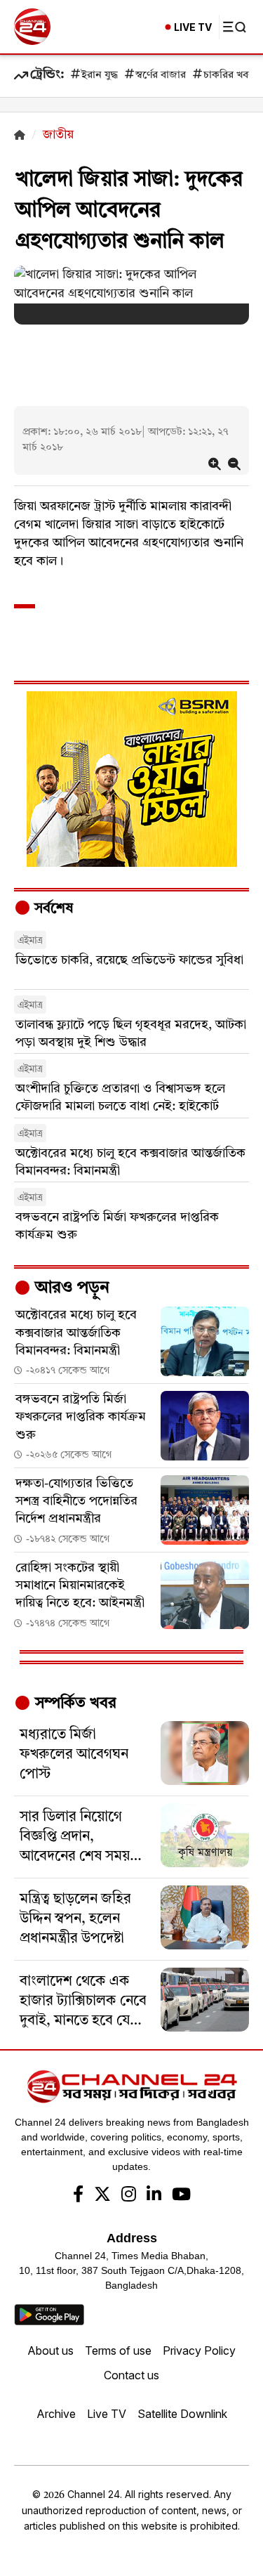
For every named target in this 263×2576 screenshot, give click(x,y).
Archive (56, 2414)
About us (50, 2351)
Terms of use (118, 2351)
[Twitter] (102, 2196)
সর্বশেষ (52, 909)
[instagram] (129, 2196)
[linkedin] (154, 2196)
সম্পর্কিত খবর (74, 1704)
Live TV (107, 2414)
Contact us (131, 2375)
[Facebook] (78, 2196)
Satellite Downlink (182, 2414)
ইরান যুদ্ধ (100, 76)
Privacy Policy (199, 2351)
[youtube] (181, 2196)
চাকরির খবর (229, 76)
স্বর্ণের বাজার (161, 76)
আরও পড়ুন (70, 1288)
